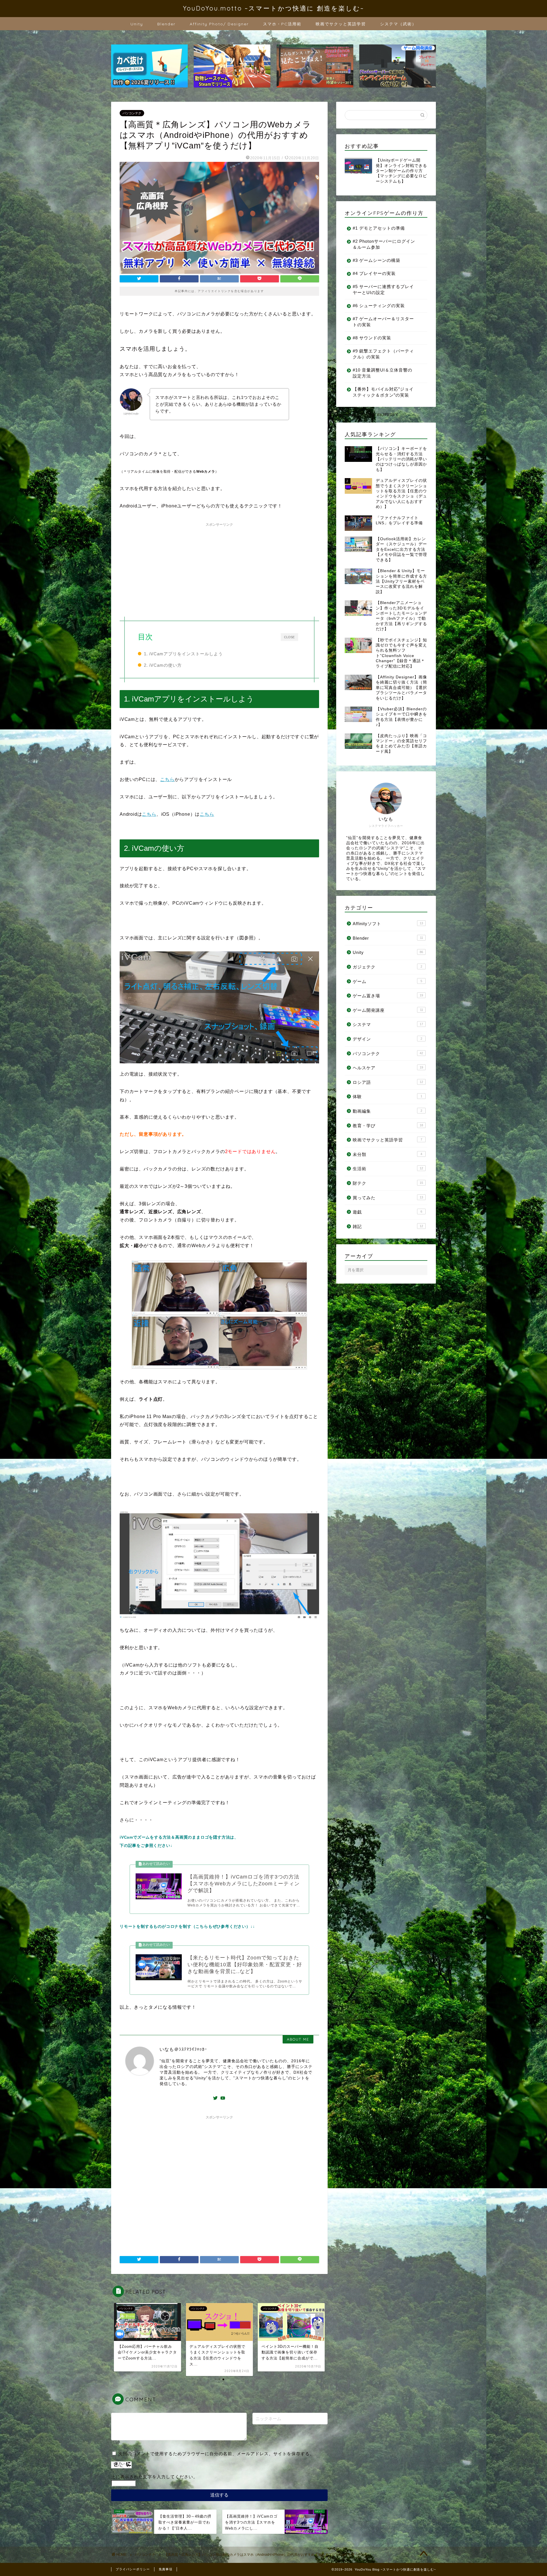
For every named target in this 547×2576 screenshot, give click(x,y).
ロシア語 (388, 1082)
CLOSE (289, 637)
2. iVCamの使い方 (163, 665)
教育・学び (388, 1126)
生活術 (388, 1169)
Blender (166, 24)
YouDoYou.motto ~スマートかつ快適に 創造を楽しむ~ (273, 8)
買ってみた (388, 1198)
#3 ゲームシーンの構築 (376, 260)
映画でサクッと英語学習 (341, 24)
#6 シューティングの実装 (379, 306)
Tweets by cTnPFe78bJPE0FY (367, 415)
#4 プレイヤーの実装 (374, 273)
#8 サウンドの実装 (372, 338)
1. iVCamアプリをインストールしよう (183, 654)
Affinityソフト (388, 924)
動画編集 (387, 1111)
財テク (388, 1183)
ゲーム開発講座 (388, 1010)
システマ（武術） (398, 24)
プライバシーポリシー (133, 2569)
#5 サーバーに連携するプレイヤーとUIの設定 (383, 289)
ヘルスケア (388, 1068)
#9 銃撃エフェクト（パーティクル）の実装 (383, 354)
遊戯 (387, 1212)
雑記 (388, 1226)
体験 (387, 1097)
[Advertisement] (219, 569)
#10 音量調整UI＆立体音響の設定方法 (382, 373)
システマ (388, 1024)
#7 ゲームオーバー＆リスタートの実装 (383, 322)
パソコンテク (132, 113)
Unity (137, 24)
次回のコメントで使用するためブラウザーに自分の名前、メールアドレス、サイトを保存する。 (216, 2454)
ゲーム (387, 981)
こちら (167, 779)
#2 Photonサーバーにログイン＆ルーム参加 (384, 244)
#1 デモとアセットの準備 (379, 228)
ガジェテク (387, 967)
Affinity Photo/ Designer (219, 24)
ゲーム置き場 (388, 996)
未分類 (387, 1154)
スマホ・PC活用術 (282, 24)
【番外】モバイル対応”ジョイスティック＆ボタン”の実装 (383, 392)
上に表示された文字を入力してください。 (154, 2477)
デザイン (387, 1039)
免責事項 (166, 2569)
